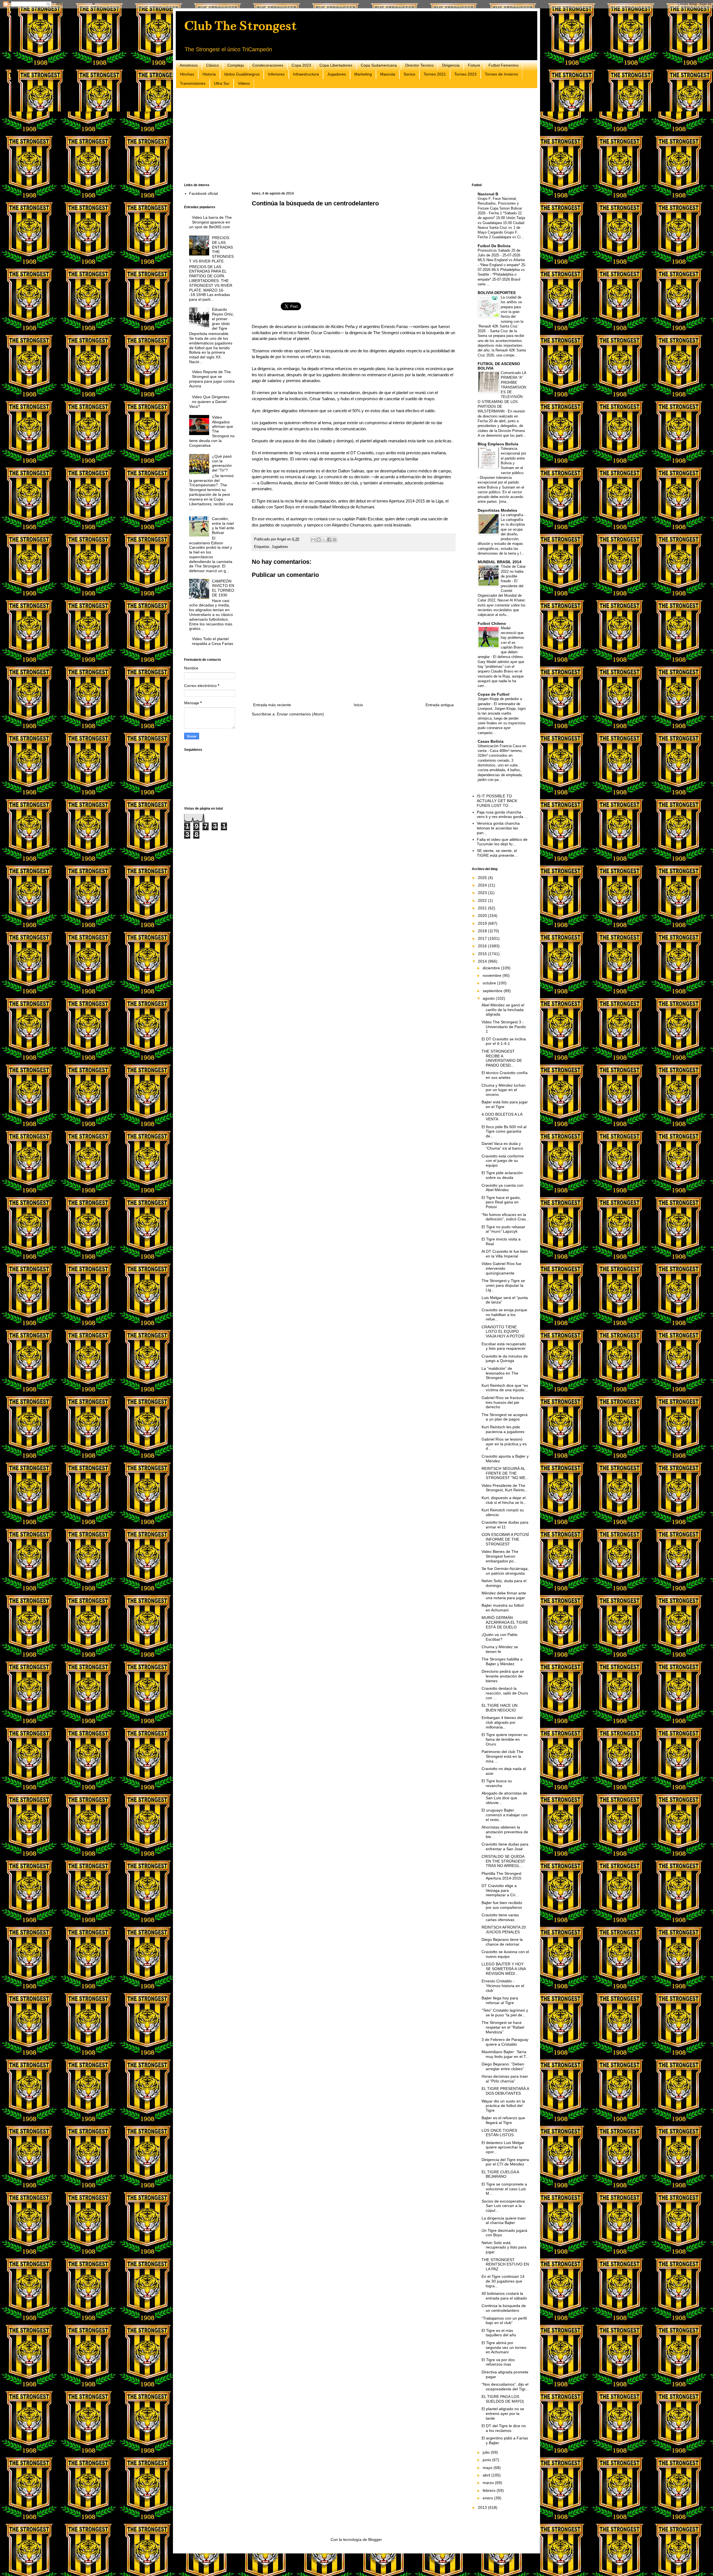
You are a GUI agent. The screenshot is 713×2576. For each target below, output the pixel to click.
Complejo (236, 65)
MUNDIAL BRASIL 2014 (500, 562)
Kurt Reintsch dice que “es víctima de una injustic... (505, 1388)
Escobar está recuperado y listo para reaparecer (504, 1346)
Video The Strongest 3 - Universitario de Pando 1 (504, 1027)
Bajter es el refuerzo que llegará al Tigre (503, 2120)
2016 (483, 946)
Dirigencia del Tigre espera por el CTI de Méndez (505, 2162)
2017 (483, 938)
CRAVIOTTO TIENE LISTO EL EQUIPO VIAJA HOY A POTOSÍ (503, 1332)
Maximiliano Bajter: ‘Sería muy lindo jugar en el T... (505, 2054)
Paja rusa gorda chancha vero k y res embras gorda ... (502, 814)
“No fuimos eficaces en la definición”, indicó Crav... (505, 1217)
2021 (483, 908)
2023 (483, 893)
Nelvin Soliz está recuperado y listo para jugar (504, 2247)
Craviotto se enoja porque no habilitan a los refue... (504, 1315)
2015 (483, 954)
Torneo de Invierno (501, 74)
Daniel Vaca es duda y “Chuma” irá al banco (502, 1146)
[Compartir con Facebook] (329, 540)
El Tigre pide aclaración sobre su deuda (502, 1175)
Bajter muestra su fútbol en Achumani (503, 1608)
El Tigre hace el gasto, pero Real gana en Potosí (501, 1202)
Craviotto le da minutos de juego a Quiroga (505, 1359)
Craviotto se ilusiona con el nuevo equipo (505, 1954)
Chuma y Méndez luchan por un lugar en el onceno (504, 1090)
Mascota (388, 74)
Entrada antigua (440, 705)
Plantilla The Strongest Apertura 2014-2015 (501, 1876)
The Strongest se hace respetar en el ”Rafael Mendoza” (503, 2027)
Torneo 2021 (435, 74)
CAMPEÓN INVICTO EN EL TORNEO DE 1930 (223, 588)
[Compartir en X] (324, 540)
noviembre (493, 975)
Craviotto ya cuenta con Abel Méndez (502, 1188)
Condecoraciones (268, 65)
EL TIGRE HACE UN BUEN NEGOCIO (500, 1708)
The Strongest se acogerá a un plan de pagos (505, 1417)
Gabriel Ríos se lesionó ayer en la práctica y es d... (504, 1444)
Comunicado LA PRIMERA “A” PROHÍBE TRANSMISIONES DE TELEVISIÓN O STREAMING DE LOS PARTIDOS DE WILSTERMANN (502, 392)
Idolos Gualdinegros (242, 74)
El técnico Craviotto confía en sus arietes (505, 1075)
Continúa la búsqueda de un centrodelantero (504, 2308)
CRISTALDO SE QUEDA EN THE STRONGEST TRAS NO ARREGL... (503, 1861)
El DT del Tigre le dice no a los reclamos (504, 2428)
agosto (489, 998)
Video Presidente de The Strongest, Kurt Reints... (505, 1488)
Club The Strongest (240, 26)
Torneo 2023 (465, 74)
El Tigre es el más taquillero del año (499, 2333)
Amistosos (189, 65)
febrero (490, 2490)
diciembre (492, 968)
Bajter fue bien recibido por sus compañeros (502, 1905)
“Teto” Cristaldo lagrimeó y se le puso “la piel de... (505, 2013)
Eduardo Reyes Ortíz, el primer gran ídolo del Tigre (223, 319)
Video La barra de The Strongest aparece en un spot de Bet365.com (211, 222)
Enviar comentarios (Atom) (300, 714)
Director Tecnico (419, 65)
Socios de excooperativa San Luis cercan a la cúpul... (503, 2206)
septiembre (493, 991)
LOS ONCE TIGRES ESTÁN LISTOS (499, 2133)
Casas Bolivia (491, 741)
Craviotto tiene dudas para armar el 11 (505, 1525)
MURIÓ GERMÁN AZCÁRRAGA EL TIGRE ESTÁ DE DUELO (505, 1622)
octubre (490, 983)
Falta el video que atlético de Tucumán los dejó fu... (502, 842)
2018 (483, 931)
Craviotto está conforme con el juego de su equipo (503, 1161)
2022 (483, 900)
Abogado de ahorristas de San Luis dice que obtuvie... (504, 1798)
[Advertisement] (351, 136)
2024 (483, 885)
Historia (209, 74)
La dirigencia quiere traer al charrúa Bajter (504, 2221)
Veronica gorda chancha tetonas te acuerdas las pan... (498, 828)
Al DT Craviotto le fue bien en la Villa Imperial (505, 1254)
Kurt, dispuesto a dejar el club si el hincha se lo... (504, 1500)
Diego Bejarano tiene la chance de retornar (502, 1942)
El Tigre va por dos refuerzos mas (498, 2362)
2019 (483, 923)
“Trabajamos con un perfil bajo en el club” (504, 2321)
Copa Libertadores (336, 65)
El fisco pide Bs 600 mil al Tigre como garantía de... (504, 1132)
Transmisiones (193, 83)
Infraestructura (306, 74)
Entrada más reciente (272, 705)
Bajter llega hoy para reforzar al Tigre (500, 2000)
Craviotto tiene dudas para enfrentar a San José (505, 1847)
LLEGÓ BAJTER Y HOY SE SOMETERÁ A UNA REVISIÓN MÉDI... (504, 1969)
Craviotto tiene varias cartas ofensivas (500, 1917)
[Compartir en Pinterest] (334, 540)
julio (487, 2452)
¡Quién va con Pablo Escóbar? (500, 1637)
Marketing (363, 74)
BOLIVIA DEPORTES (497, 293)
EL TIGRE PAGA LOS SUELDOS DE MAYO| (503, 2399)
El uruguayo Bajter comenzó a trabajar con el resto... (505, 1815)
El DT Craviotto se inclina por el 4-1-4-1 (504, 1041)
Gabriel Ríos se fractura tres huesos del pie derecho (503, 1402)
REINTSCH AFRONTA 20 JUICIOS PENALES (504, 1930)
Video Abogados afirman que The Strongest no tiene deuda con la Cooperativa (212, 431)
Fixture (474, 65)
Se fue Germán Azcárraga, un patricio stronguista (505, 1571)
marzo (489, 2483)
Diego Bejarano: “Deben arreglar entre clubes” (503, 2066)
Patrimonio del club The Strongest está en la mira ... (502, 1756)
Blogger (375, 2539)
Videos (244, 83)
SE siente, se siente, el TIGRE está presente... (497, 853)
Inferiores (276, 74)
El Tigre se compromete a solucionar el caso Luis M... (504, 2189)
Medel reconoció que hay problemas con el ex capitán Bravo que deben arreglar (501, 643)
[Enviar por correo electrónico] (313, 540)
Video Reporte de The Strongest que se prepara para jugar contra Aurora (212, 379)
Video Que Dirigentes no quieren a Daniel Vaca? (209, 402)
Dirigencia (451, 65)
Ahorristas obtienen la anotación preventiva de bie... (505, 1832)
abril (487, 2475)
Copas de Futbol (494, 694)
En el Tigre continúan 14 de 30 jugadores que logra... (503, 2281)
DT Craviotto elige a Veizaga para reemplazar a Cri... (500, 1890)
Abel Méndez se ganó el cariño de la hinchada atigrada (503, 1010)
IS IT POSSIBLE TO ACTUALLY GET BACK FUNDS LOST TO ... (497, 801)
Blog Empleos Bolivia (498, 444)
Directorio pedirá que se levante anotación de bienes (503, 1676)
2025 (483, 878)
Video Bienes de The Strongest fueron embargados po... (500, 1556)
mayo (488, 2468)
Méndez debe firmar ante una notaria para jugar (504, 1595)
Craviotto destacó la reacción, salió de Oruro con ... (505, 1693)
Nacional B (488, 194)
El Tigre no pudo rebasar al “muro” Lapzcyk (503, 1229)
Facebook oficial (203, 193)
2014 (483, 961)
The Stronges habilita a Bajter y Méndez (502, 1661)
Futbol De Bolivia (494, 246)
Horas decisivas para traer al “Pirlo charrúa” (505, 2079)
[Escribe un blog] (319, 540)
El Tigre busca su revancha (497, 1783)
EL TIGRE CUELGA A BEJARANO (500, 2174)
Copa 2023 (301, 65)
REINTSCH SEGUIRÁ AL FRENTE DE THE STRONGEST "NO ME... (505, 1473)
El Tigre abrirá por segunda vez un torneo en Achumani (504, 2347)
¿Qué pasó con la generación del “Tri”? (222, 463)
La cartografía (512, 515)
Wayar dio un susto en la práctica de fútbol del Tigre (503, 2106)
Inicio (358, 705)
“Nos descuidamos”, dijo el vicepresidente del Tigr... (505, 2387)
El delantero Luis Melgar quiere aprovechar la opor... (503, 2147)
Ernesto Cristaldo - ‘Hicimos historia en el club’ (503, 1986)
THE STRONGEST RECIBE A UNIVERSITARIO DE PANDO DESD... (502, 1058)
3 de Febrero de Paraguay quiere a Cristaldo (505, 2042)
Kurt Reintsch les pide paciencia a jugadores (503, 1429)
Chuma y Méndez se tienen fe (500, 1649)
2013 (483, 2507)
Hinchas (187, 74)
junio (487, 2460)
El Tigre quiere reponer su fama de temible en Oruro (505, 1739)
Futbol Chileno (492, 623)
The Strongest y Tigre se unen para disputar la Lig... (503, 1285)
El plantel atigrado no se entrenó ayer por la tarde (503, 2414)
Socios (409, 74)
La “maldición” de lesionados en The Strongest (500, 1373)
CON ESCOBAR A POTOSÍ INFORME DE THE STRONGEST (505, 1539)
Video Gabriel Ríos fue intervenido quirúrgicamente (501, 1268)
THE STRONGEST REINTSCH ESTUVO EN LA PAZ (505, 2264)
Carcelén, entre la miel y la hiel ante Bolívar (223, 526)
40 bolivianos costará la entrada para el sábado (504, 2296)
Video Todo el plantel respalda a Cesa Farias (213, 641)
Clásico (213, 65)
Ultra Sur (222, 83)
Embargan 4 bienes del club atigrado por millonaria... (502, 1722)
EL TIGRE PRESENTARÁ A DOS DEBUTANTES (505, 2091)
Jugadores (337, 74)
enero (488, 2498)
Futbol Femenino (504, 65)
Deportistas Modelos (497, 510)
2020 (483, 916)
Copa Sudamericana (379, 65)
